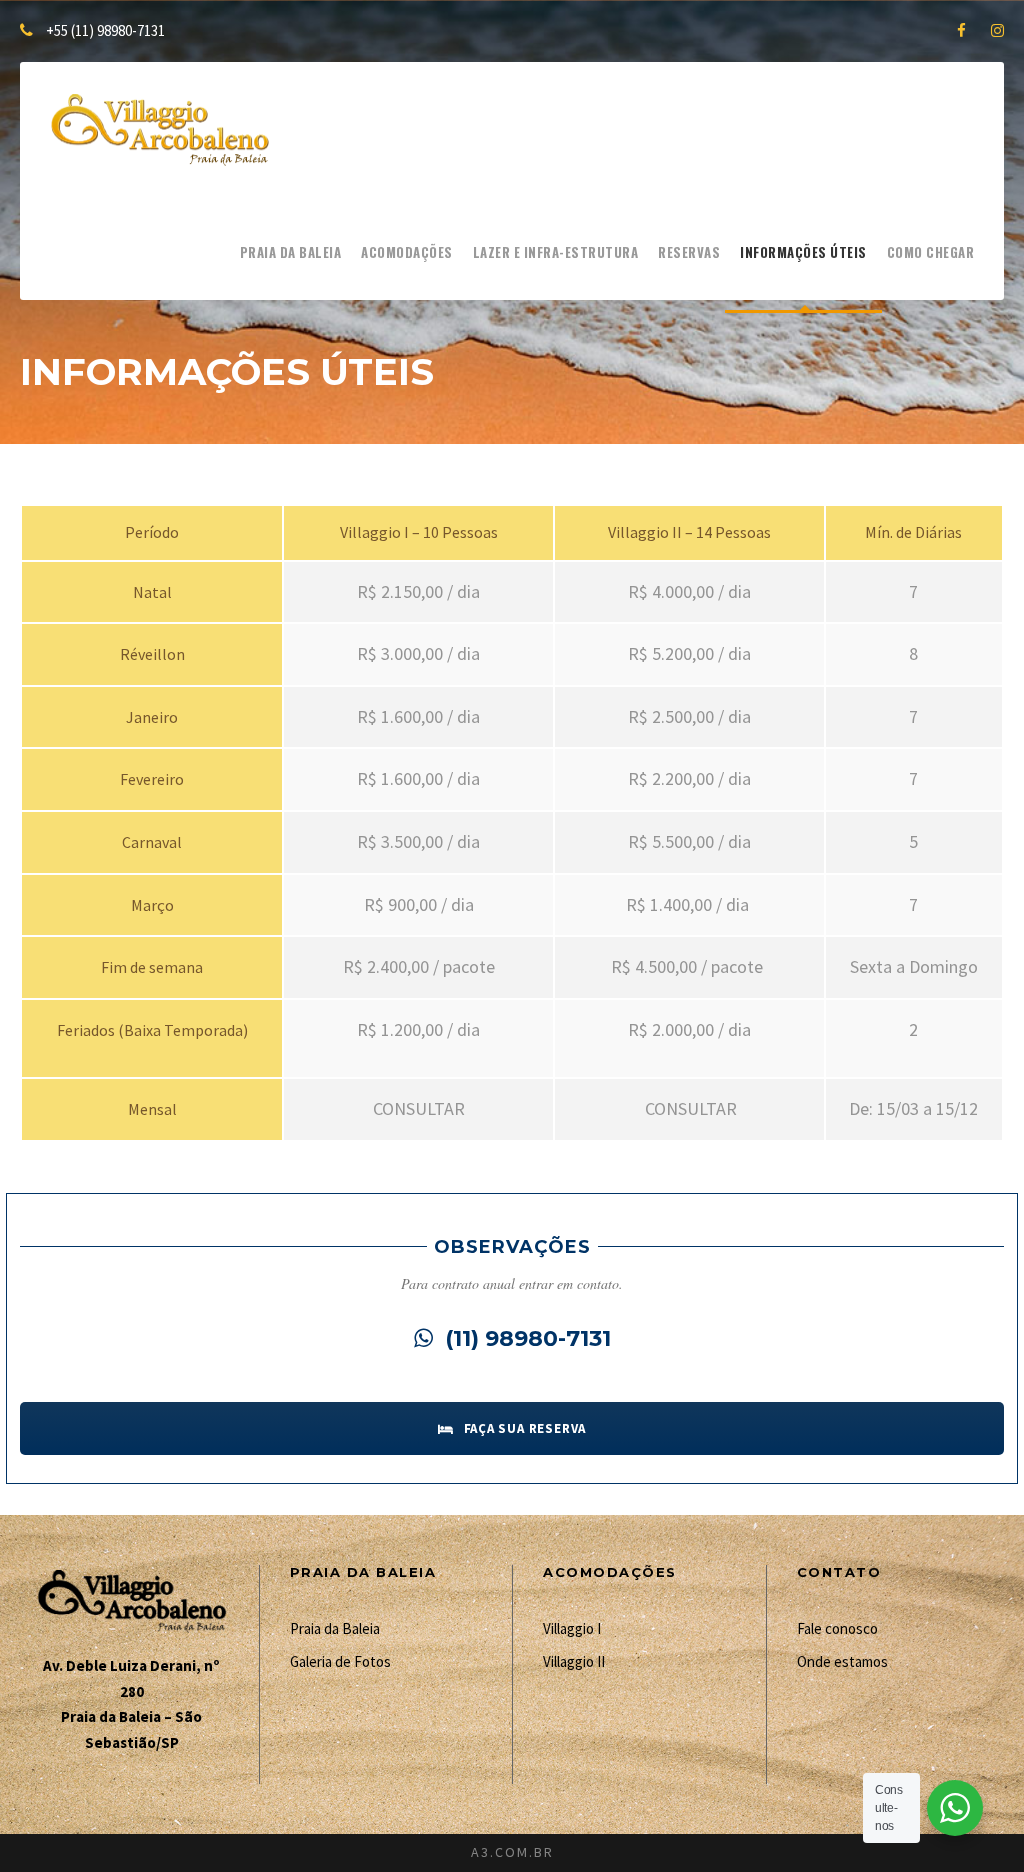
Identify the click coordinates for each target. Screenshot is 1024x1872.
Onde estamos (842, 1661)
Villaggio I (572, 1628)
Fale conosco (837, 1628)
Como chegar (931, 252)
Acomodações (407, 252)
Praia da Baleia (291, 252)
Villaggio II (574, 1661)
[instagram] (997, 30)
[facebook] (961, 30)
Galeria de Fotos (340, 1661)
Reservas (689, 252)
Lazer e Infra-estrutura (556, 252)
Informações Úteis (803, 252)
